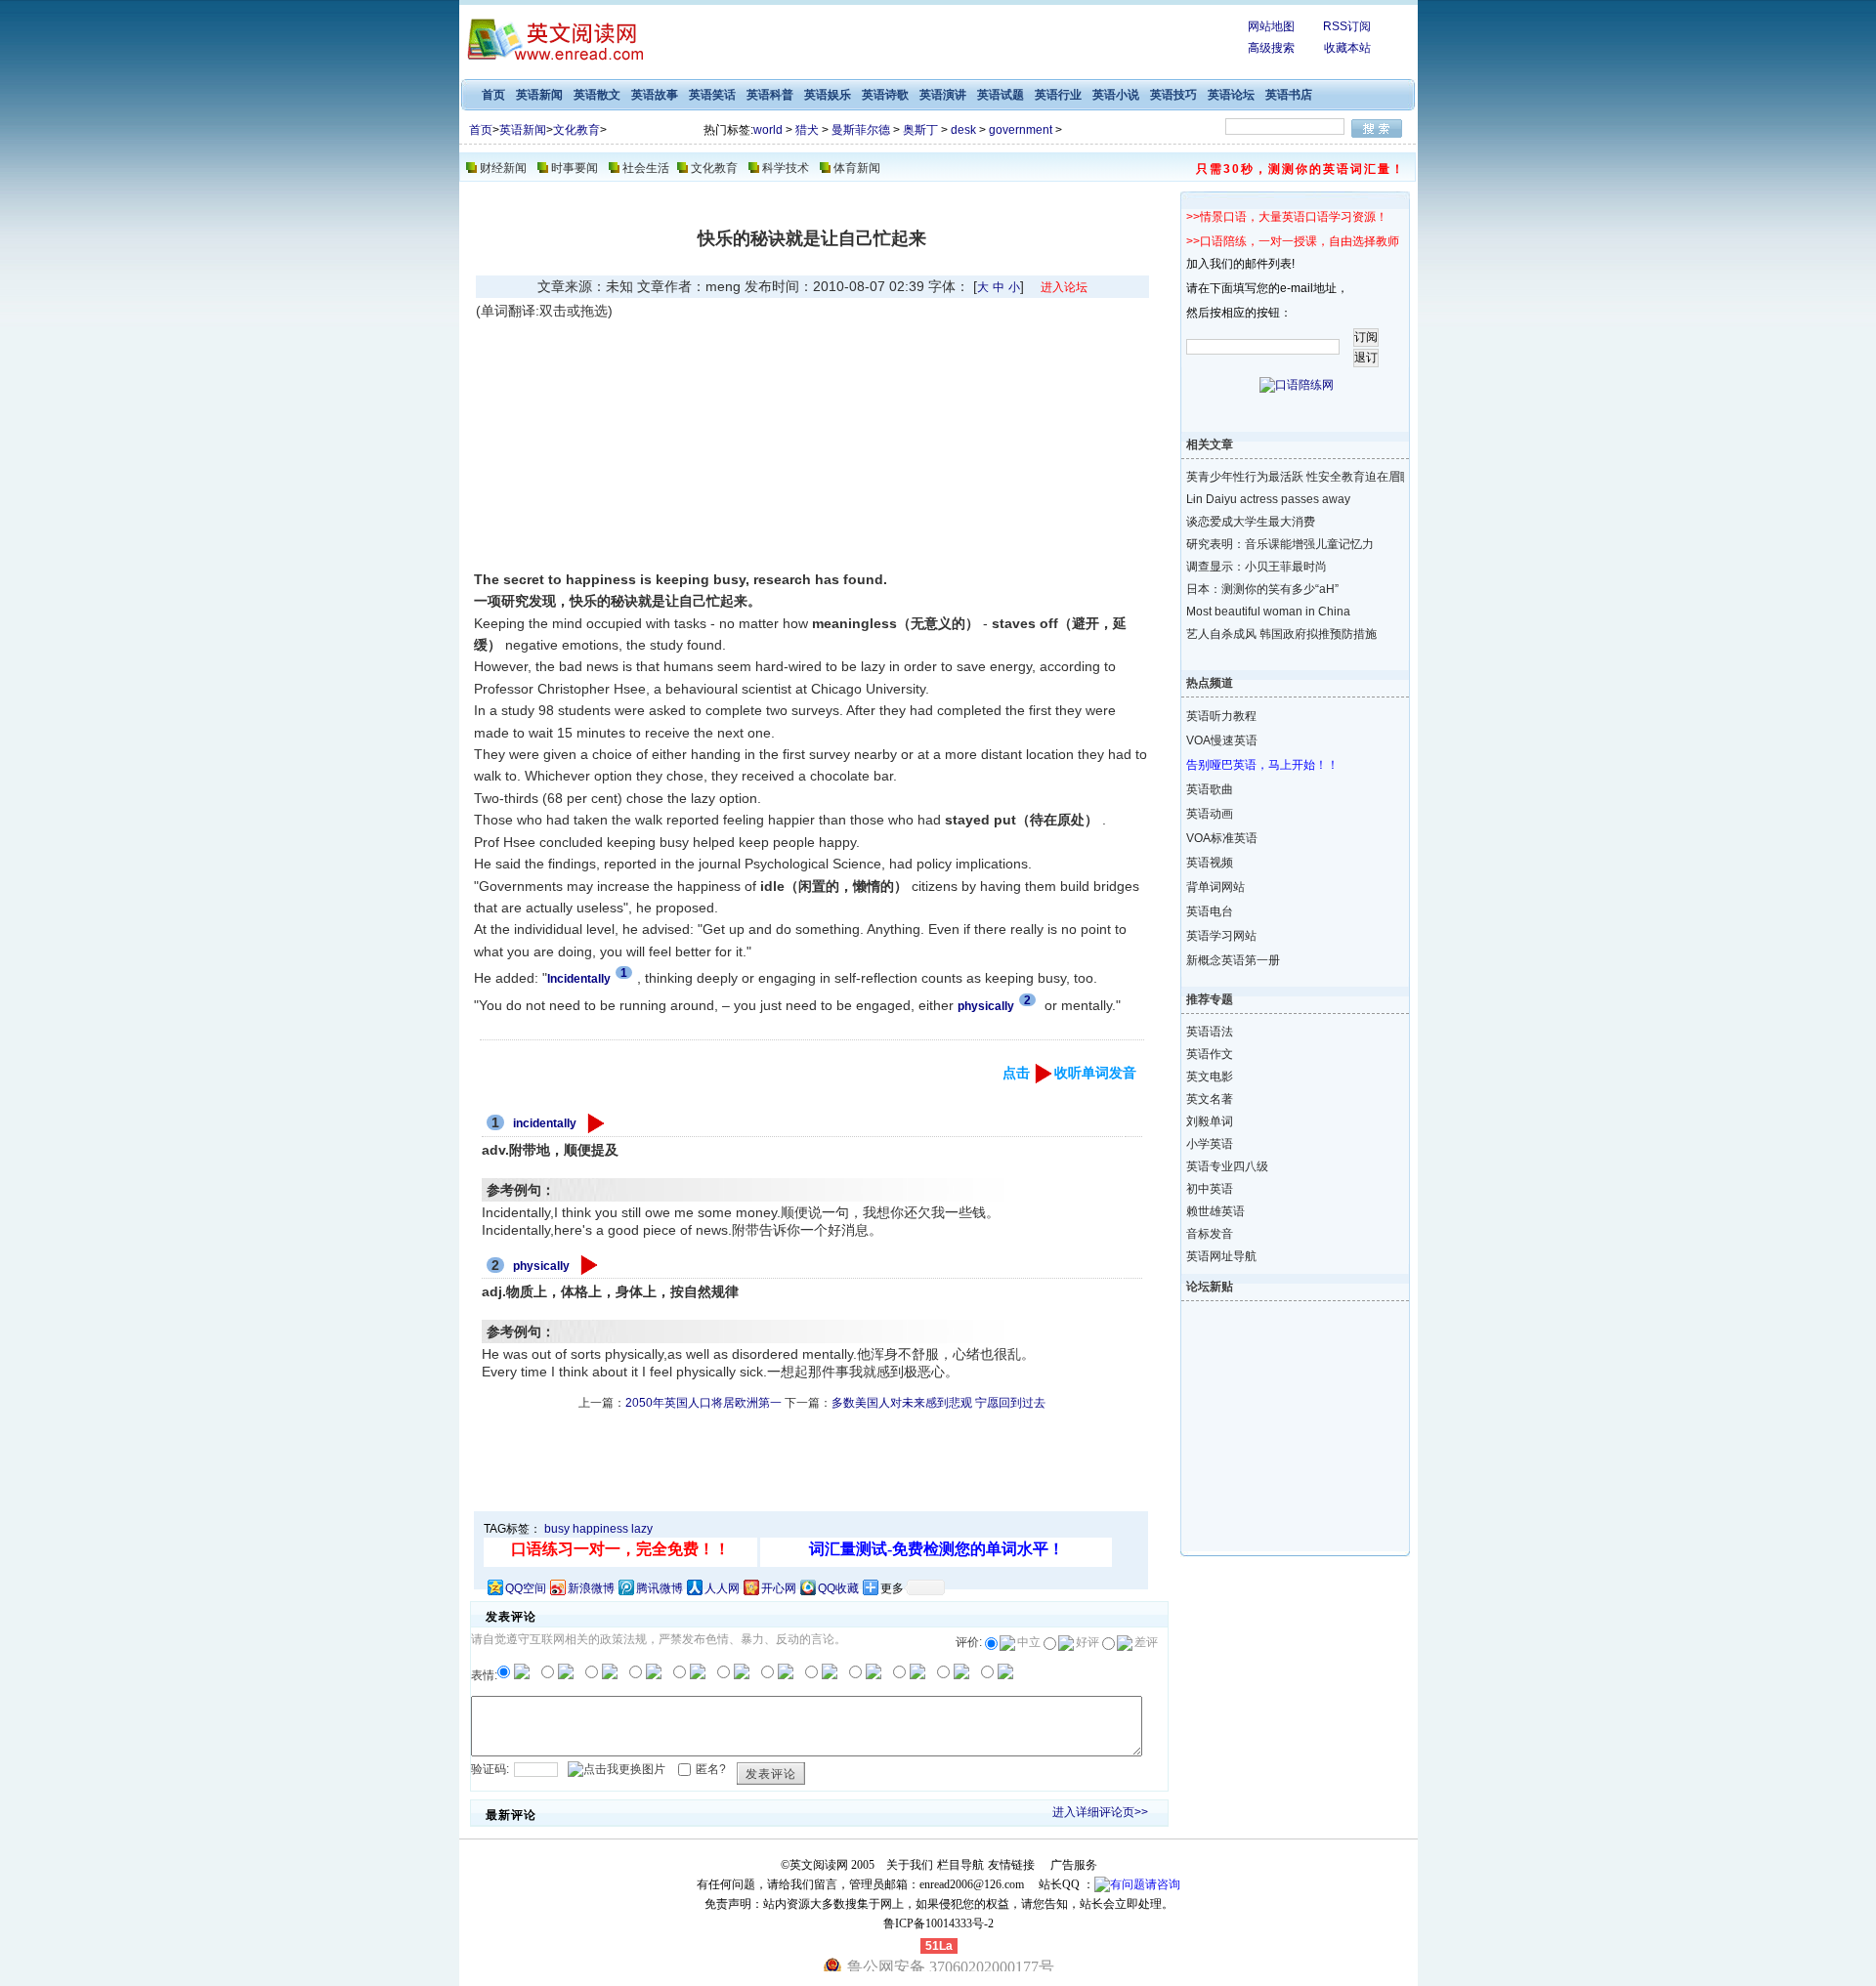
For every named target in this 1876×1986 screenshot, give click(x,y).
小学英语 (1210, 1144)
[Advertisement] (641, 444)
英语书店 (1289, 95)
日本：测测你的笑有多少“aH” (1262, 589)
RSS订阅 (1347, 26)
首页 (493, 95)
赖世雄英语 (1215, 1211)
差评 (1146, 1642)
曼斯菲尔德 (861, 130)
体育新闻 (857, 168)
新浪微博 (591, 1588)
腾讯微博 (660, 1588)
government (1021, 130)
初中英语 (1210, 1189)
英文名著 (1210, 1099)
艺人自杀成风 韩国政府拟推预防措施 (1279, 634)
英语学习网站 (1221, 936)
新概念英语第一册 (1233, 960)
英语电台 (1210, 911)
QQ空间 (526, 1588)
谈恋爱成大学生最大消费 (1251, 522)
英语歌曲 (1210, 789)
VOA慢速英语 (1222, 740)
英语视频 (1210, 863)
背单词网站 (1215, 887)
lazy (642, 1529)
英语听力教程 (1221, 716)
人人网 (722, 1588)
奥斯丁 (920, 130)
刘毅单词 (1210, 1121)
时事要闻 (575, 168)
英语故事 (655, 95)
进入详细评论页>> (1100, 1812)
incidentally (545, 1123)
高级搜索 (1271, 48)
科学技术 (786, 168)
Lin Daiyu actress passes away (1268, 499)
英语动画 (1210, 814)
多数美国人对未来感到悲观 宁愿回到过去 (938, 1403)
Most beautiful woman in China (1268, 612)
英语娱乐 (828, 95)
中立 (1029, 1642)
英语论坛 (1231, 95)
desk (963, 130)
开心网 (779, 1588)
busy (557, 1529)
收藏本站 (1347, 48)
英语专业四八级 (1227, 1166)
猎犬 (807, 130)
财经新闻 (503, 168)
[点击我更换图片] (617, 1770)
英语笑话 (712, 95)
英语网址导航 (1221, 1256)
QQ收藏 (838, 1588)
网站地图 (1271, 26)
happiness (600, 1529)
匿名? (711, 1769)
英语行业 (1058, 95)
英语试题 (1001, 95)
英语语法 (1210, 1032)
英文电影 (1210, 1077)
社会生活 (646, 168)
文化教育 (576, 130)
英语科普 (770, 95)
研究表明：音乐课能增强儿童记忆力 (1279, 544)
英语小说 (1116, 95)
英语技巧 (1173, 95)
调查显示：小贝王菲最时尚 (1257, 567)
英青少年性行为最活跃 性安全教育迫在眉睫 (1279, 477)
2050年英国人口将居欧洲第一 (703, 1403)
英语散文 (597, 95)
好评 (1087, 1642)
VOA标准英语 (1222, 838)
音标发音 (1210, 1234)
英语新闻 (539, 95)
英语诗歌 (885, 95)
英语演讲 (943, 95)
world (768, 130)
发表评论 (771, 1774)
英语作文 (1210, 1054)
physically (541, 1266)
